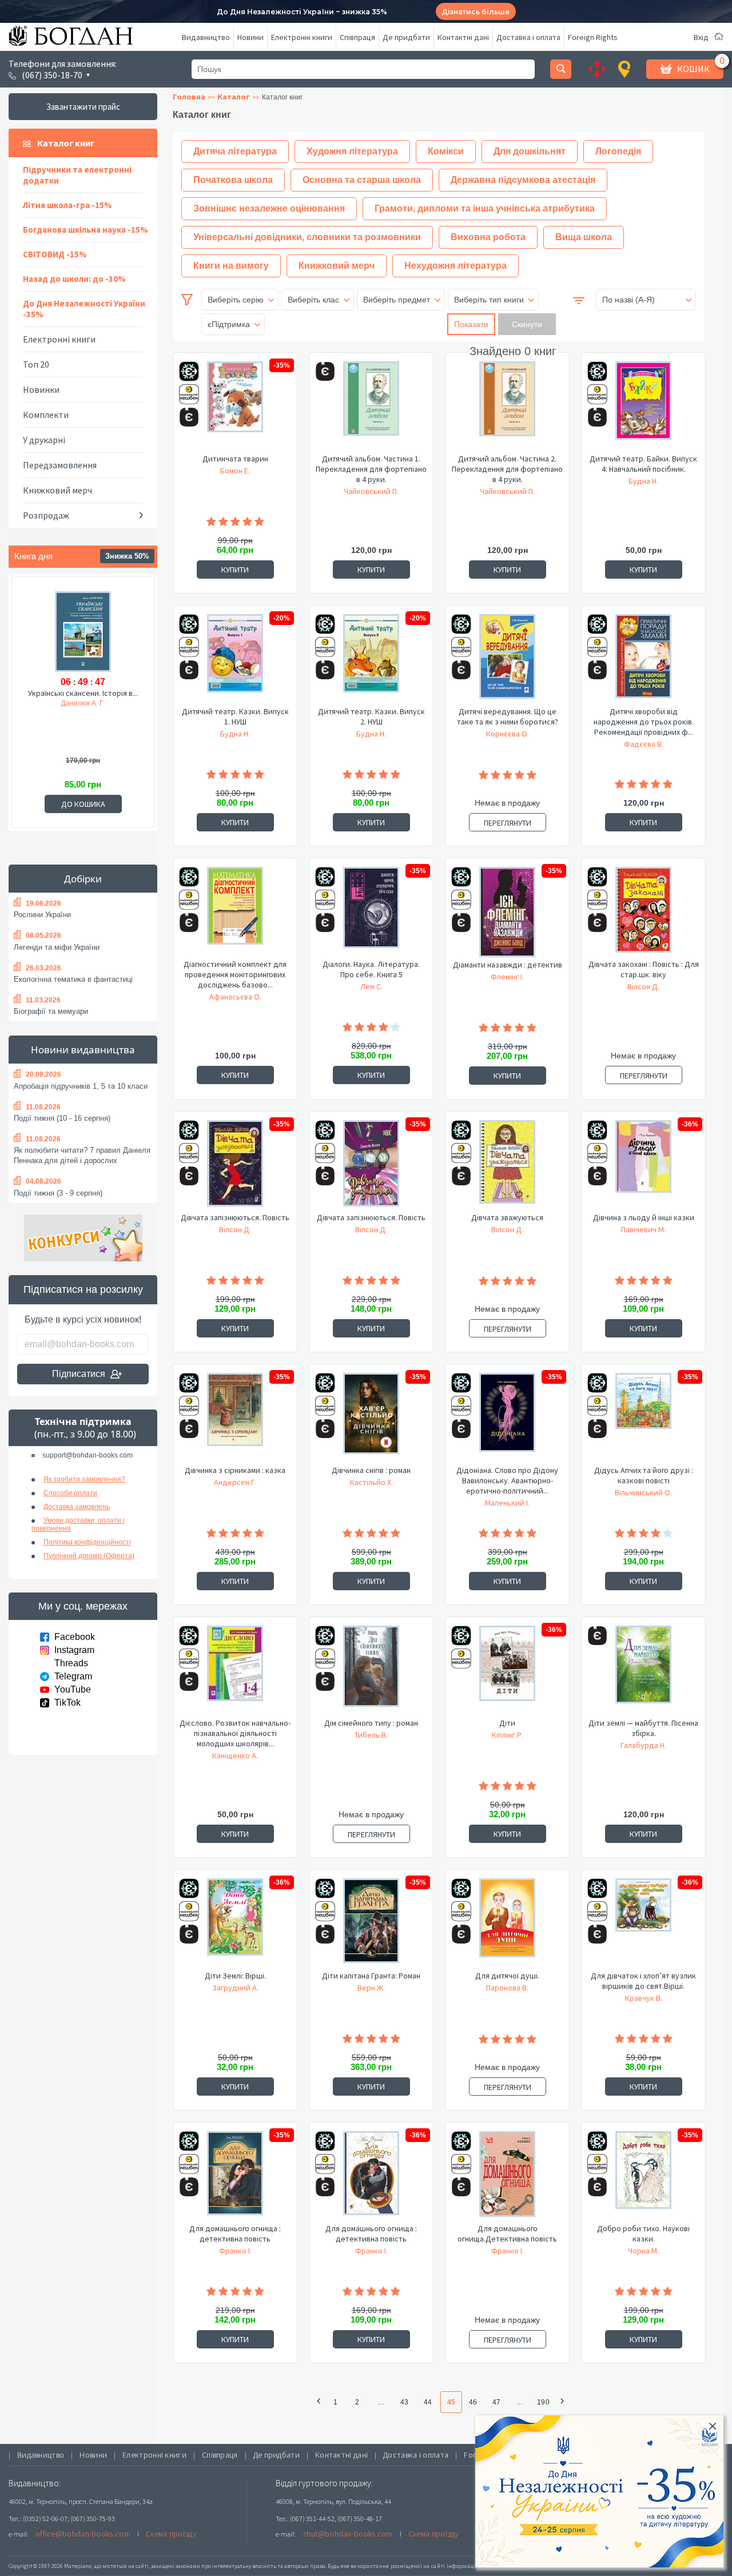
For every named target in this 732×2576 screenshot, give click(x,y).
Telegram (73, 1676)
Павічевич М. (643, 1229)
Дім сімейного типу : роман (371, 1723)
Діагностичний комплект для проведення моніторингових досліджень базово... (235, 974)
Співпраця (357, 37)
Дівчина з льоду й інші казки (644, 1217)
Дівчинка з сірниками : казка (235, 1470)
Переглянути (508, 823)
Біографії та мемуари (51, 1011)
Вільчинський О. (643, 1492)
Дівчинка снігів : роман (371, 1470)
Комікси (446, 151)
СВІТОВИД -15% (55, 254)
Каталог (234, 97)
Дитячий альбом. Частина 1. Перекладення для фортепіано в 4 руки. (371, 469)
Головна (189, 97)
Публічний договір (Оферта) (89, 1556)
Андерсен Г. (235, 1482)
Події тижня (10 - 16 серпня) (62, 1118)
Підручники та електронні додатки (77, 175)
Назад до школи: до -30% (74, 279)
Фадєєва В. (644, 744)
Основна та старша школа (362, 180)
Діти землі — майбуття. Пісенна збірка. (643, 1728)
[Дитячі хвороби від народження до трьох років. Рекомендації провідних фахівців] (643, 660)
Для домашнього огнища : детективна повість (235, 2233)
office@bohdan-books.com (83, 2534)
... (381, 2402)
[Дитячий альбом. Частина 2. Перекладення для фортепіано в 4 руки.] (507, 407)
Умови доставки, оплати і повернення (78, 1524)
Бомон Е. (235, 471)
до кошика (83, 804)
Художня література (352, 151)
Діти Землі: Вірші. (235, 1976)
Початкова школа (233, 180)
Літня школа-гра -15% (67, 205)
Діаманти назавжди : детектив (508, 965)
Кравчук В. (644, 1998)
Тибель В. (371, 1735)
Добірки (83, 879)
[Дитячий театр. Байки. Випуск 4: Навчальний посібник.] (643, 407)
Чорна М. (643, 2251)
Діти (507, 1723)
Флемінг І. (507, 977)
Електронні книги (302, 37)
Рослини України (42, 915)
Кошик (693, 69)
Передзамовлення (60, 465)
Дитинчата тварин (235, 459)
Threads (71, 1663)
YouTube (73, 1689)
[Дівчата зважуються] (507, 1166)
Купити (235, 570)
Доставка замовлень (77, 1507)
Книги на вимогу (231, 266)
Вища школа (584, 237)
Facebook (75, 1637)
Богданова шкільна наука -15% (85, 230)
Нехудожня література (455, 266)
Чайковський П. (371, 491)
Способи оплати (70, 1493)
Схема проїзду (171, 2534)
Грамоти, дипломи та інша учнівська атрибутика (485, 208)
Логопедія (618, 151)
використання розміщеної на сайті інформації (414, 2566)
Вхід (701, 37)
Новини (250, 37)
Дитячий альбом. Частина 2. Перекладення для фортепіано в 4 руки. (507, 469)
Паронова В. (507, 1988)
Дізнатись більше (476, 12)
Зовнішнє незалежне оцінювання (269, 208)
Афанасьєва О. (235, 997)
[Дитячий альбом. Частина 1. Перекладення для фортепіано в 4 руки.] (371, 407)
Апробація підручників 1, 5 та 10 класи (81, 1086)
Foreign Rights (593, 37)
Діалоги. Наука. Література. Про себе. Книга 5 (371, 969)
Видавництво (206, 37)
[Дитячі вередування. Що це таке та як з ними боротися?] (507, 660)
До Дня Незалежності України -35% (84, 309)
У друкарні (44, 440)
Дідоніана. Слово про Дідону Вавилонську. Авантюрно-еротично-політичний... (507, 1480)
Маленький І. (507, 1503)
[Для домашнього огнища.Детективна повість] (507, 2177)
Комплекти (46, 415)
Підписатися (79, 1374)
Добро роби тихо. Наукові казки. (643, 2233)
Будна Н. (643, 481)
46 (473, 2402)
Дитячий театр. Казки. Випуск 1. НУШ (235, 716)
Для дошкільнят (530, 151)
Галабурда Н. (643, 1745)
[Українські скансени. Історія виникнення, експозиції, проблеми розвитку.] (83, 631)
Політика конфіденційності (87, 1542)
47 (496, 2402)
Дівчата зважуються (507, 1217)
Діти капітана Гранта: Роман (371, 1976)
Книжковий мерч (57, 490)
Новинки (41, 389)
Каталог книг (66, 143)
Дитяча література (235, 151)
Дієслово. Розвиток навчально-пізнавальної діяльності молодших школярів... (235, 1733)
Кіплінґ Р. (508, 1735)
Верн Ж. (371, 1988)
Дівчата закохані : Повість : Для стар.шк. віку (644, 969)
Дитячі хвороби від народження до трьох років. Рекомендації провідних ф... (644, 722)
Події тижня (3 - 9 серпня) (58, 1193)
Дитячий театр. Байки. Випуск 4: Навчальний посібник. (643, 464)
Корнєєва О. (508, 734)
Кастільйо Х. (371, 1482)
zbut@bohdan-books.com (348, 2534)
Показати (471, 324)
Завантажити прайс (83, 107)
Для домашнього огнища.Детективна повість (507, 2233)
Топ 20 (36, 364)
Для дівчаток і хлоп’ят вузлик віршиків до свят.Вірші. (643, 1981)
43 (404, 2402)
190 (543, 2402)
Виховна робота (488, 237)
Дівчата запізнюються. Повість (235, 1217)
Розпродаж (46, 515)
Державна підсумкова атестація (523, 180)
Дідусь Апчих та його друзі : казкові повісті (644, 1475)
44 (428, 2402)
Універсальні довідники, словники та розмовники (307, 237)
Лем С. (371, 986)
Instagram (74, 1650)
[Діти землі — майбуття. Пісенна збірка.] (643, 1671)
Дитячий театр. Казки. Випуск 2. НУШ (371, 716)
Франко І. (235, 2251)
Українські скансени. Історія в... (83, 693)
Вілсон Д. (643, 986)
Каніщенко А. (235, 1755)
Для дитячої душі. (507, 1976)
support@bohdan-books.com (87, 1455)
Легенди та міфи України (57, 947)
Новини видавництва (83, 1050)
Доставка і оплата (528, 37)
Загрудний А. (235, 1988)
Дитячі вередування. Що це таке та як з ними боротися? (508, 716)
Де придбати (406, 37)
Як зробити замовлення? (84, 1479)
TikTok (67, 1703)
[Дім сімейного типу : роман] (371, 1671)
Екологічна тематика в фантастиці (73, 979)
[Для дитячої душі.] (507, 1924)
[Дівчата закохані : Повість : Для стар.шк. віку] (643, 913)
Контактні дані (463, 37)
